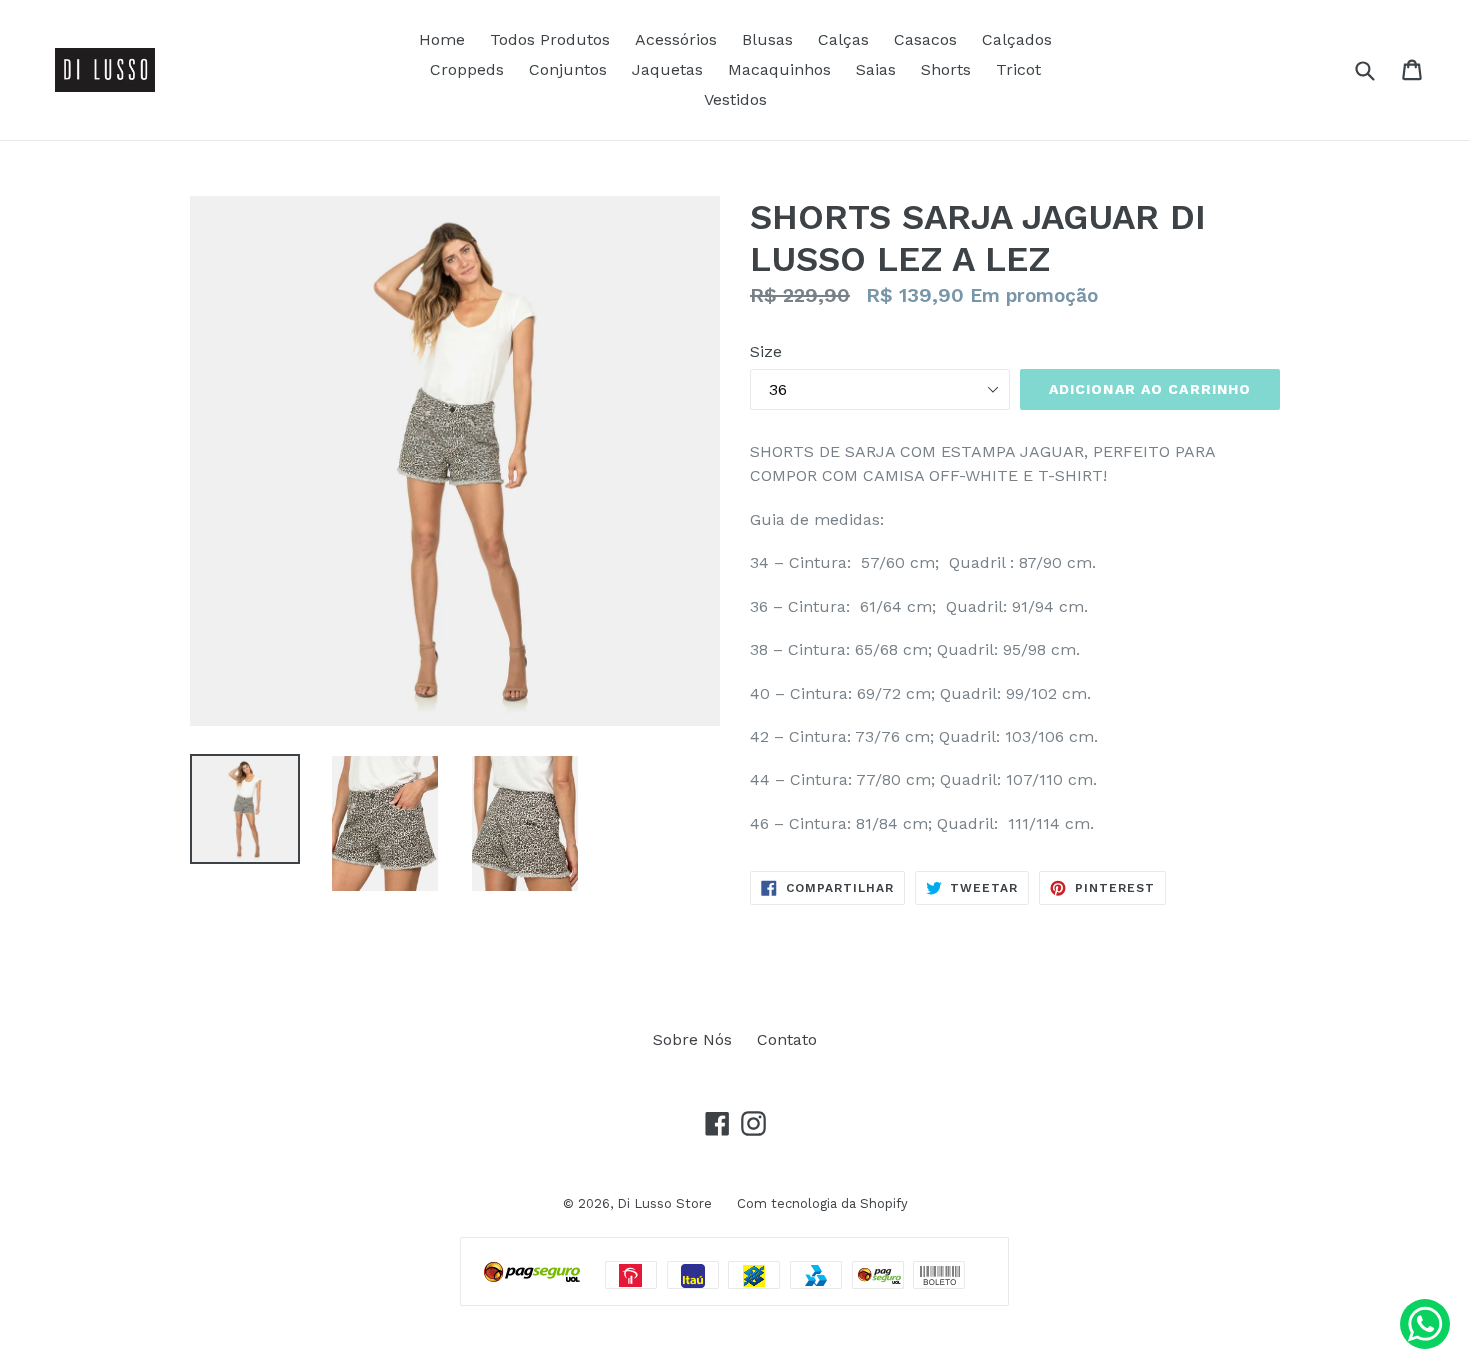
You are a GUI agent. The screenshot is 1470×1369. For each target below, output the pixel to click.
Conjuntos (568, 69)
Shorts (946, 69)
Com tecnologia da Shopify (822, 1203)
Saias (876, 69)
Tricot (1018, 69)
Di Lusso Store (664, 1203)
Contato (787, 1039)
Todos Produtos (550, 39)
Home (442, 39)
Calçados (1017, 39)
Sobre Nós (692, 1039)
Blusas (767, 39)
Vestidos (735, 99)
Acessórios (676, 39)
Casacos (925, 39)
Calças (843, 39)
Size (766, 351)
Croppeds (467, 69)
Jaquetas (667, 69)
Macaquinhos (779, 69)
